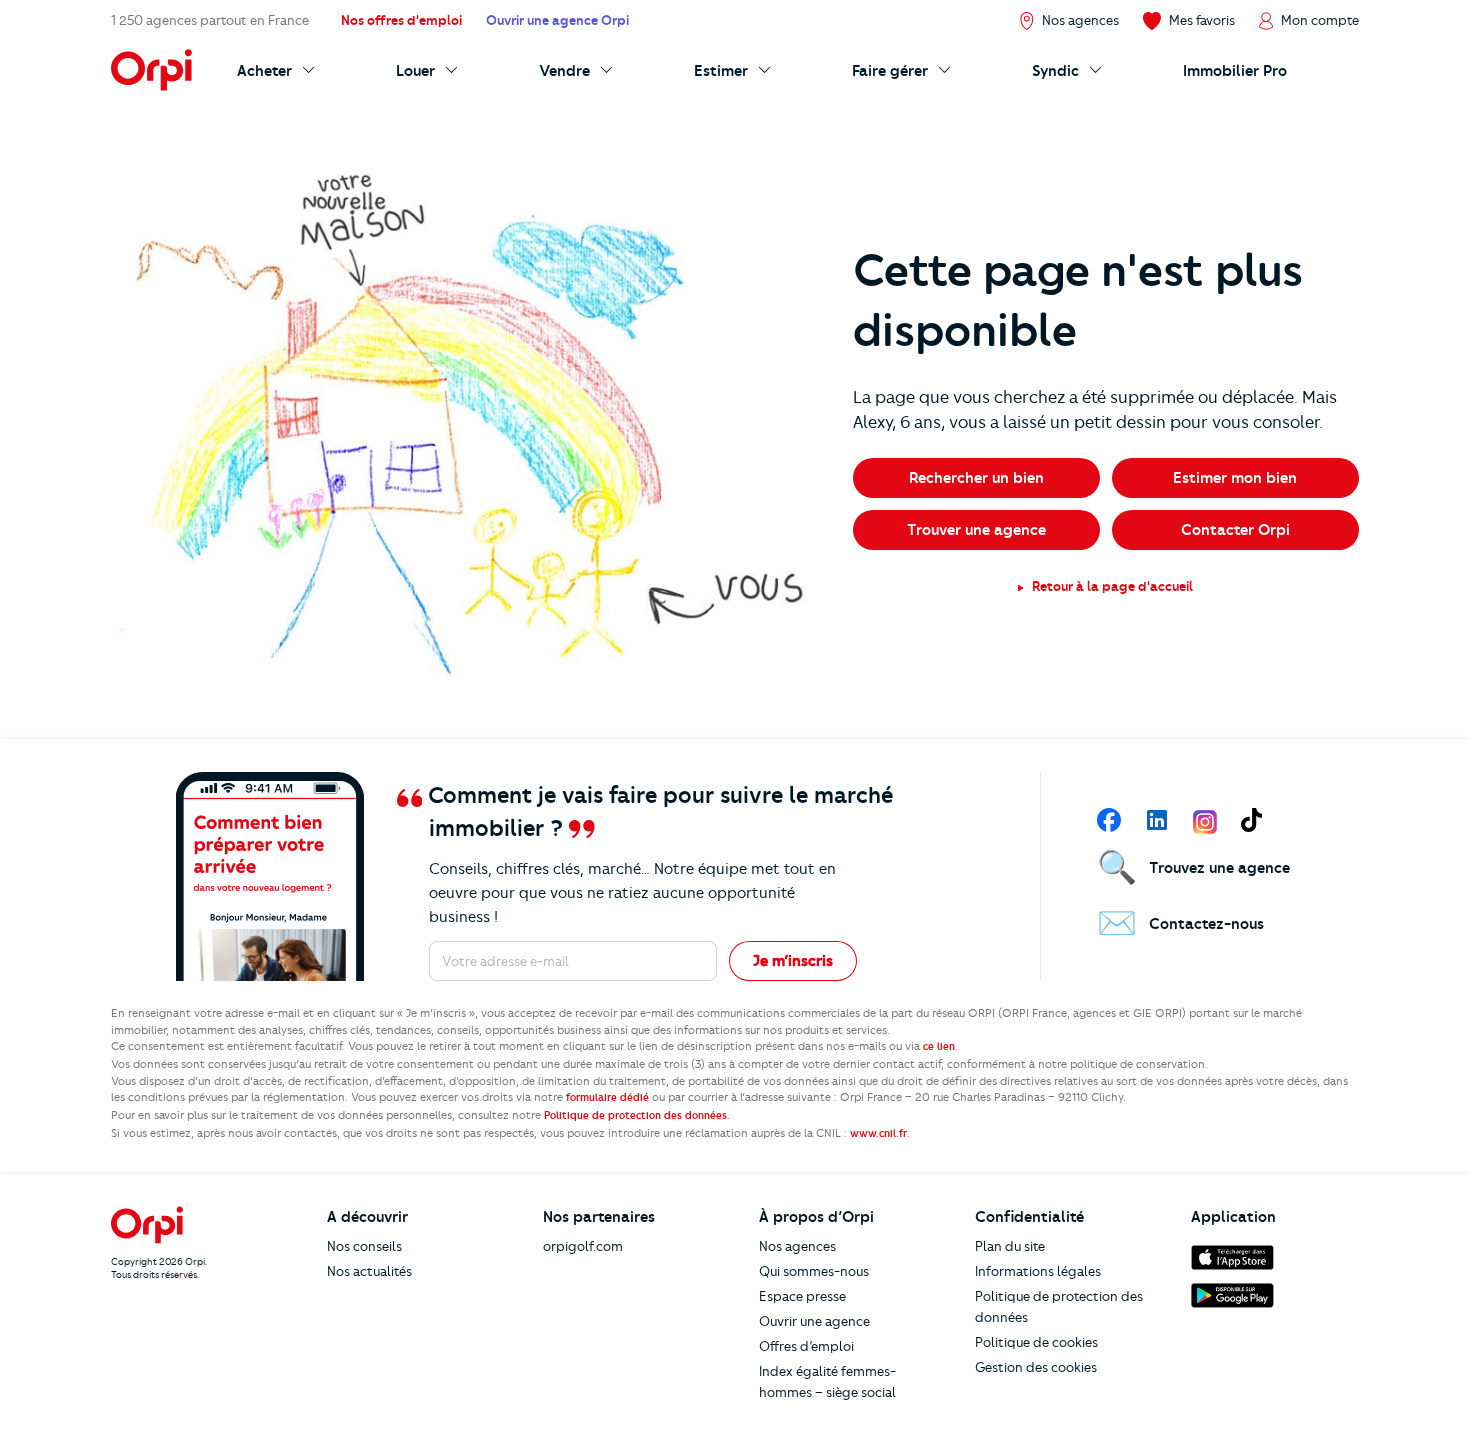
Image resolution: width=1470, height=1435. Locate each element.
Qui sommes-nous (814, 1271)
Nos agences (797, 1246)
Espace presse (802, 1296)
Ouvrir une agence (814, 1321)
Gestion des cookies (1036, 1367)
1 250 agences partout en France (210, 20)
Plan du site (1010, 1246)
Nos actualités (369, 1271)
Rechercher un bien (976, 478)
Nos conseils (364, 1246)
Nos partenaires (599, 1217)
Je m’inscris (793, 961)
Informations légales (1038, 1271)
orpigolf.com (583, 1246)
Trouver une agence (976, 530)
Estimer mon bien (1235, 478)
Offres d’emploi (806, 1346)
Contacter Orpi (1235, 530)
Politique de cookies (1036, 1342)
